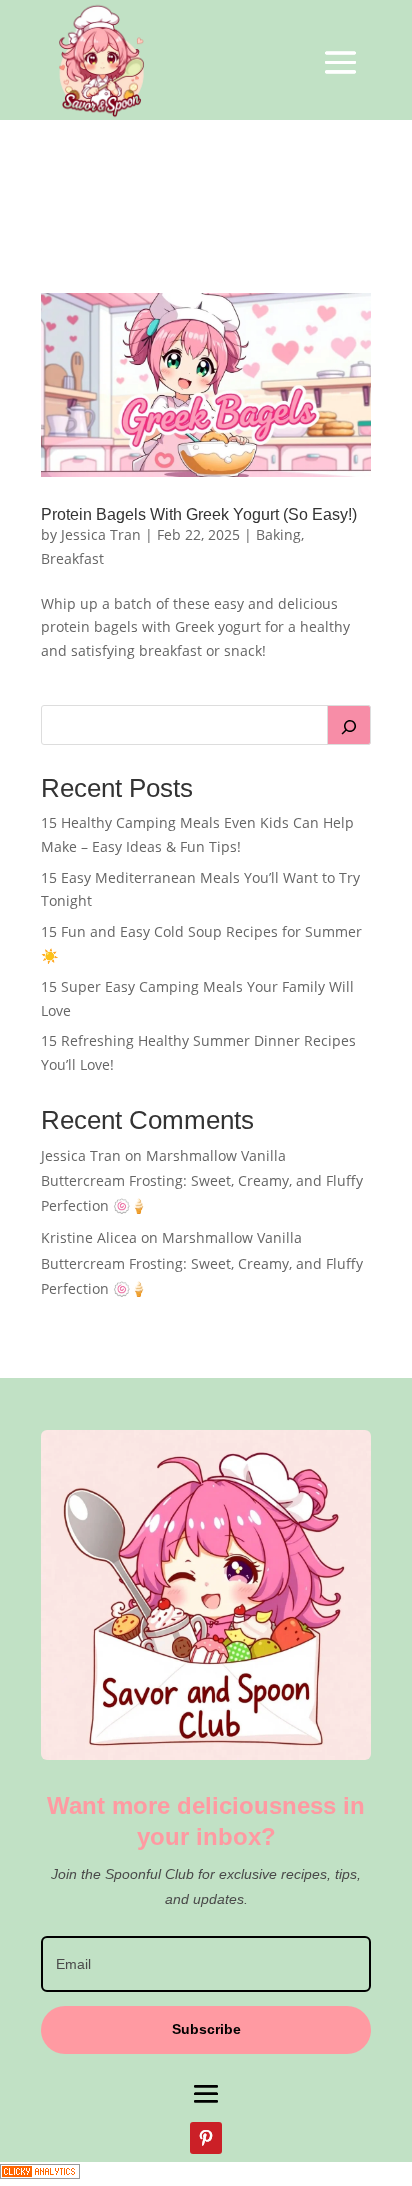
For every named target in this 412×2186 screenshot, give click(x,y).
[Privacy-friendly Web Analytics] (40, 2173)
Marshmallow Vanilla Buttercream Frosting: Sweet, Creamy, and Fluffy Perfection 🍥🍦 (202, 1180)
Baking (278, 534)
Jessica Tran (101, 534)
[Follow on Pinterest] (206, 2138)
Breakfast (72, 558)
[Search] (349, 725)
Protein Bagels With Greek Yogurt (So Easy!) (199, 514)
